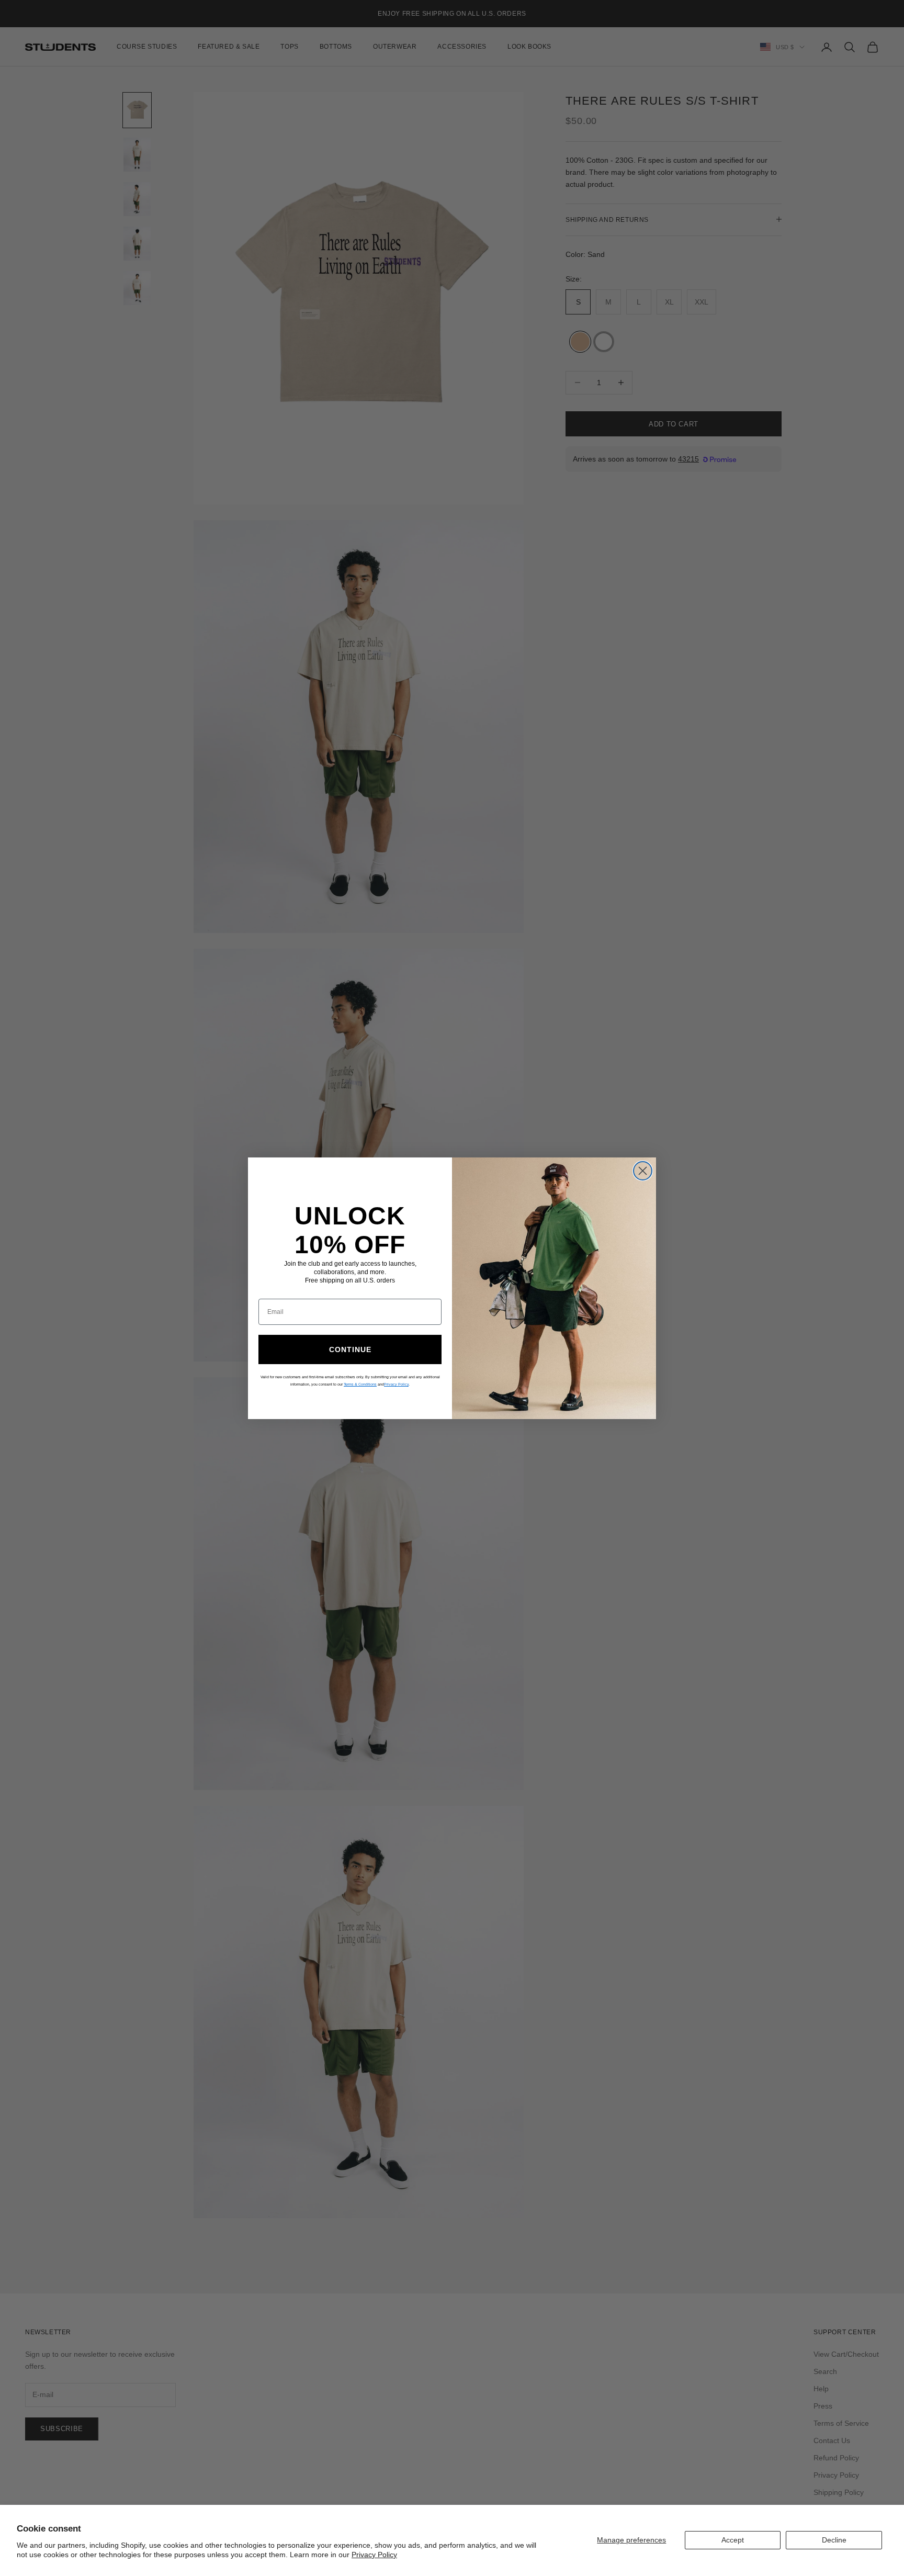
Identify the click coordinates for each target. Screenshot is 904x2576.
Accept (733, 2540)
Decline (834, 2540)
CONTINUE (350, 1349)
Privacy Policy (374, 2555)
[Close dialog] (643, 1171)
